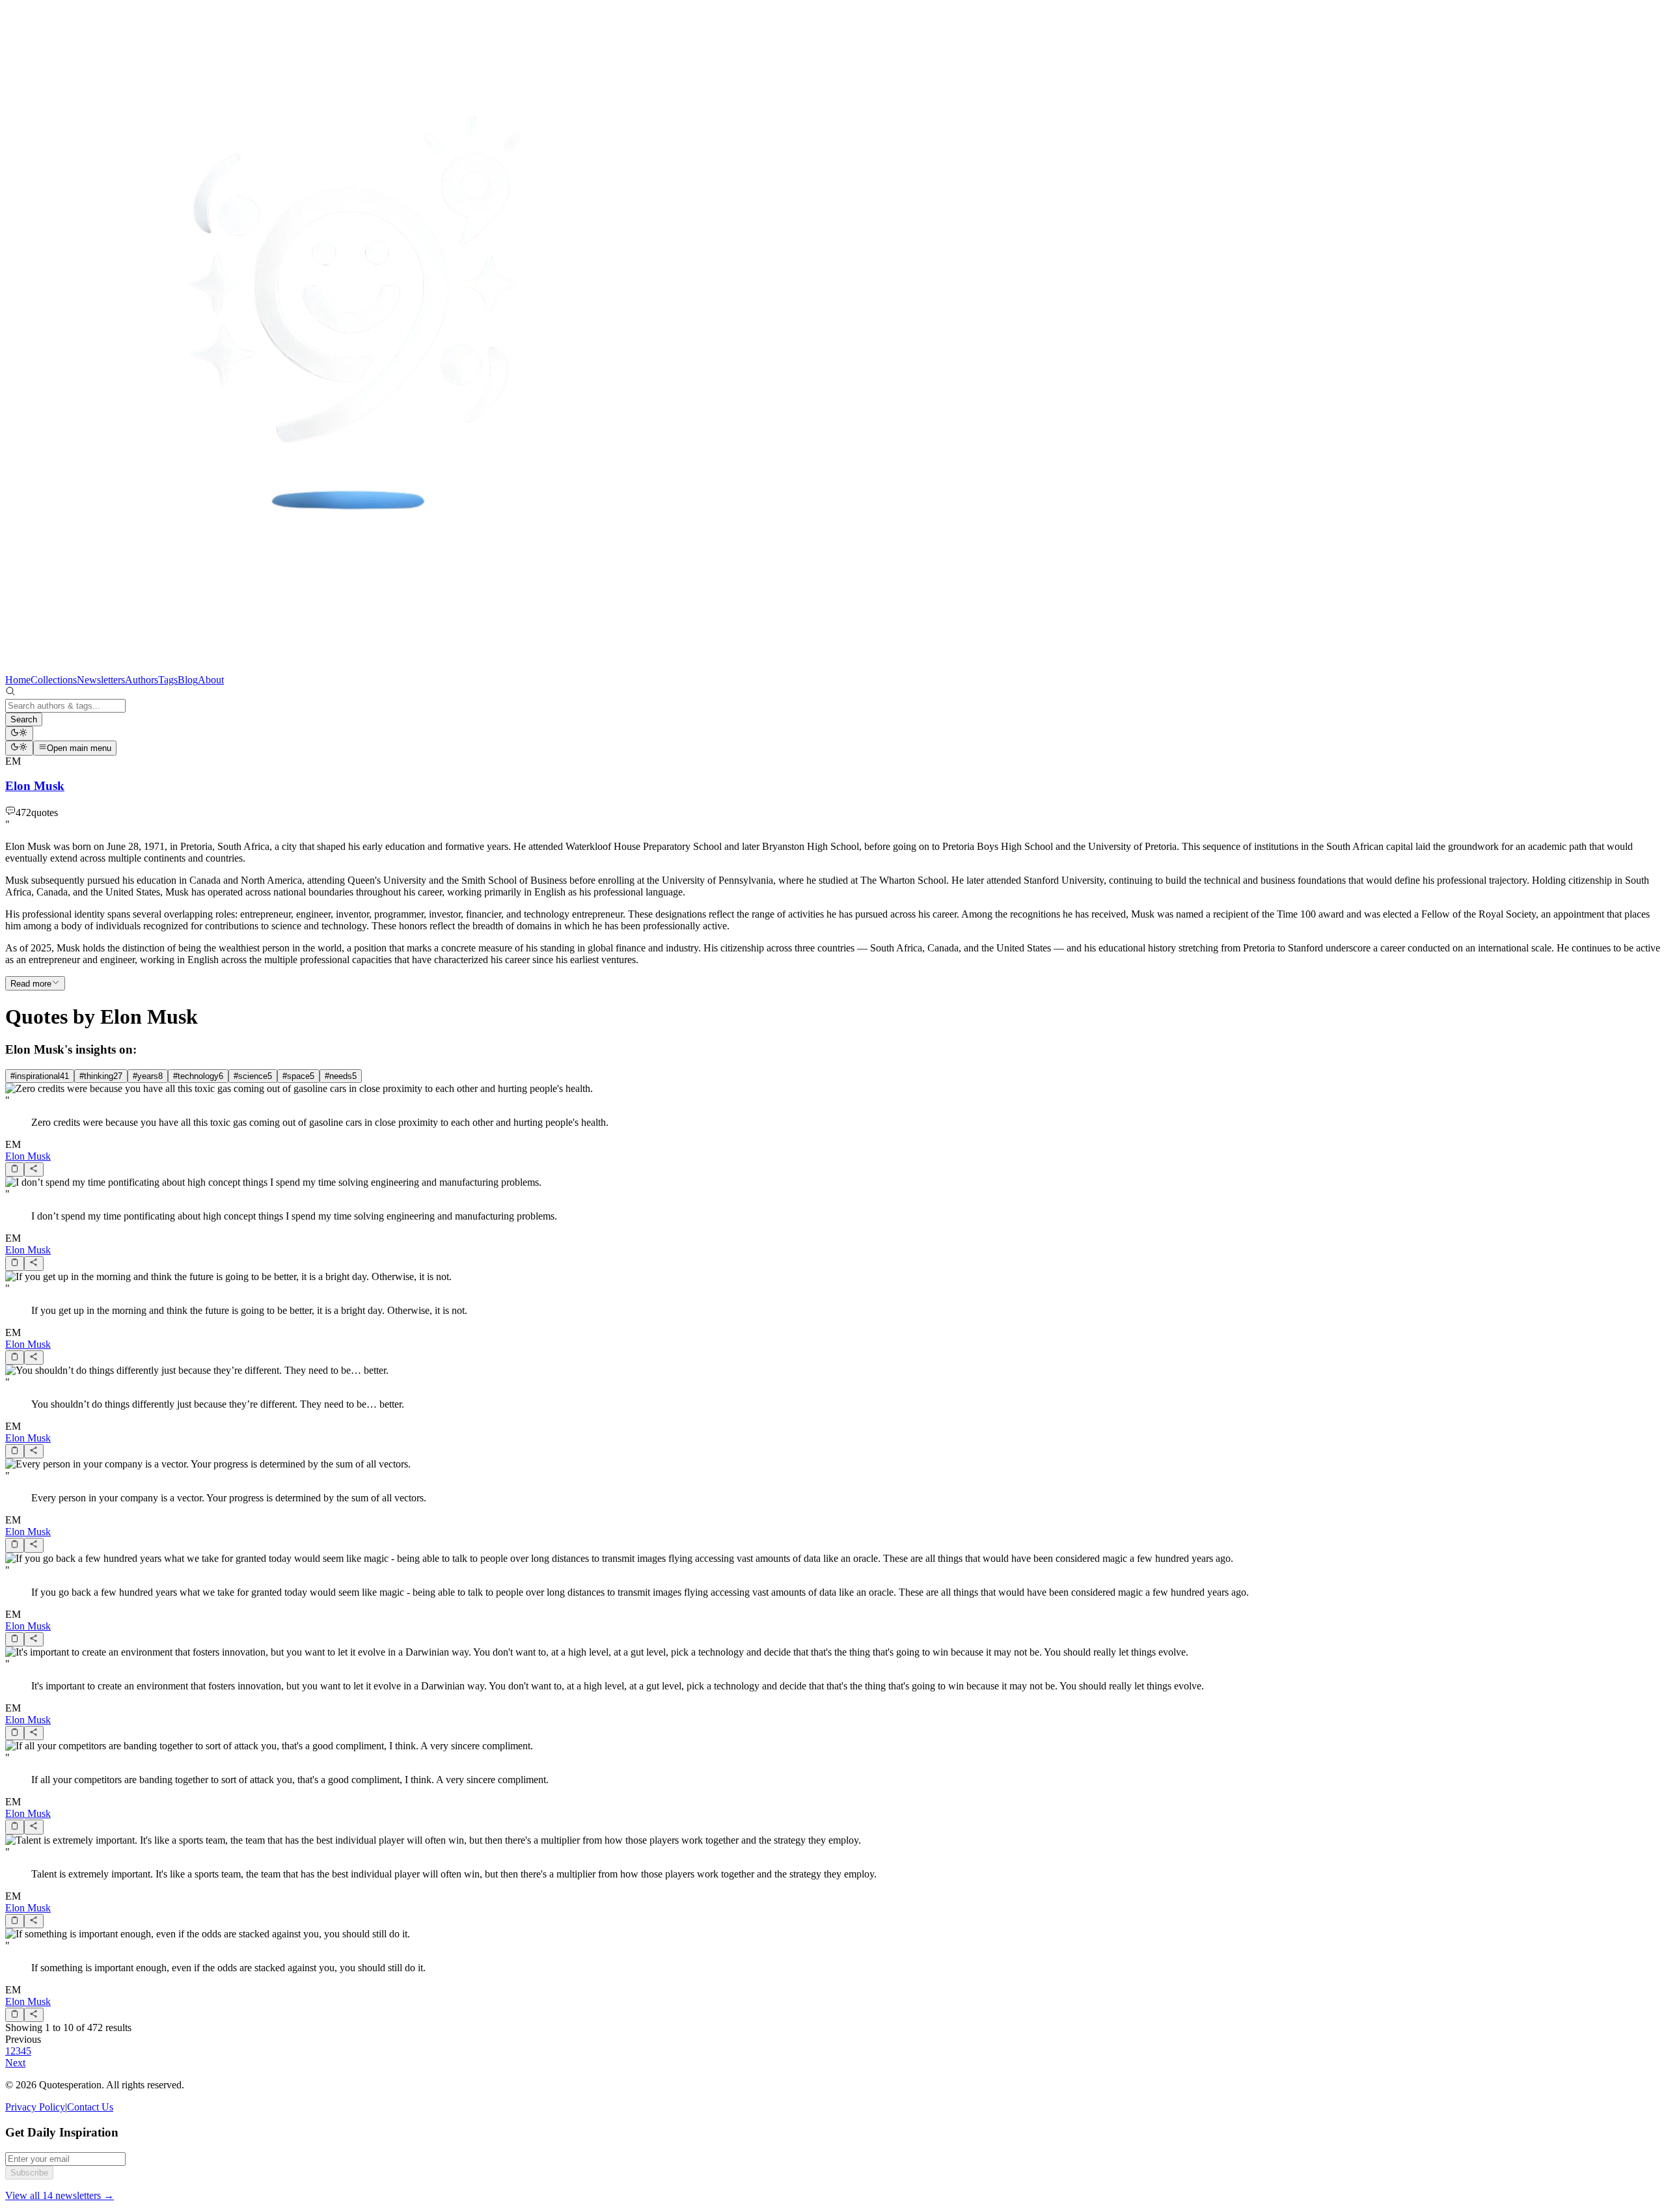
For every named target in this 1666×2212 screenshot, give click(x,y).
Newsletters (101, 680)
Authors (142, 680)
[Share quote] (34, 1169)
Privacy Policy (35, 2107)
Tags (168, 680)
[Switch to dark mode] (19, 733)
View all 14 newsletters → (60, 2195)
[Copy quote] (15, 1169)
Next (15, 2063)
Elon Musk (28, 1156)
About (211, 680)
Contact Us (90, 2107)
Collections (54, 680)
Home (18, 680)
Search (24, 719)
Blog (188, 680)
